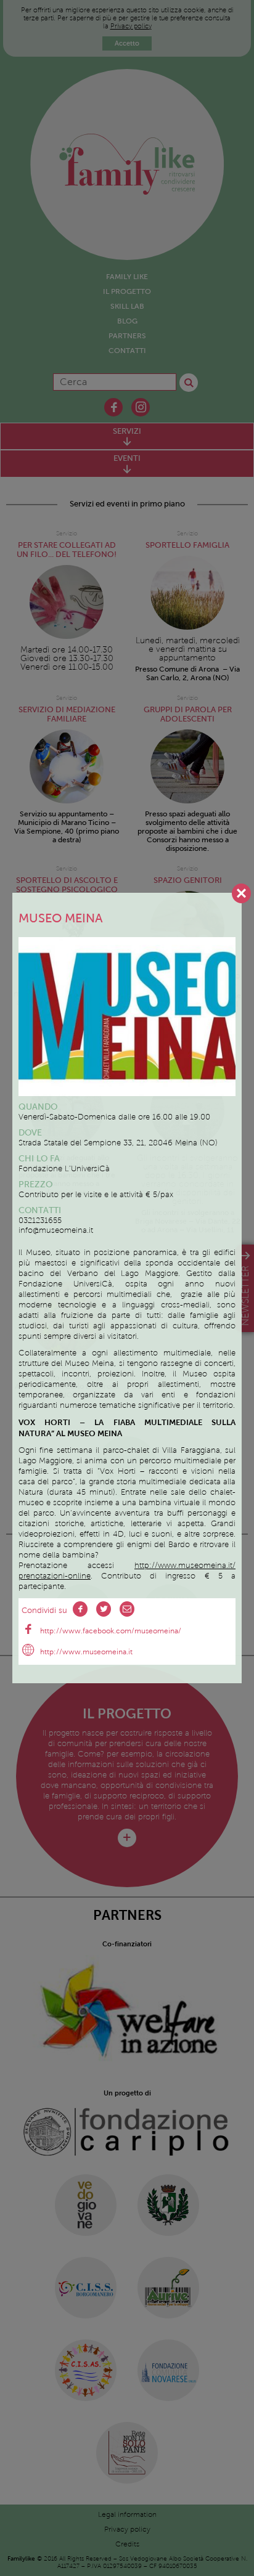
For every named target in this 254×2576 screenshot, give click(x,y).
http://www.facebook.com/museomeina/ (111, 1631)
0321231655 (40, 1221)
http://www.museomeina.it (86, 1652)
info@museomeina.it (56, 1230)
